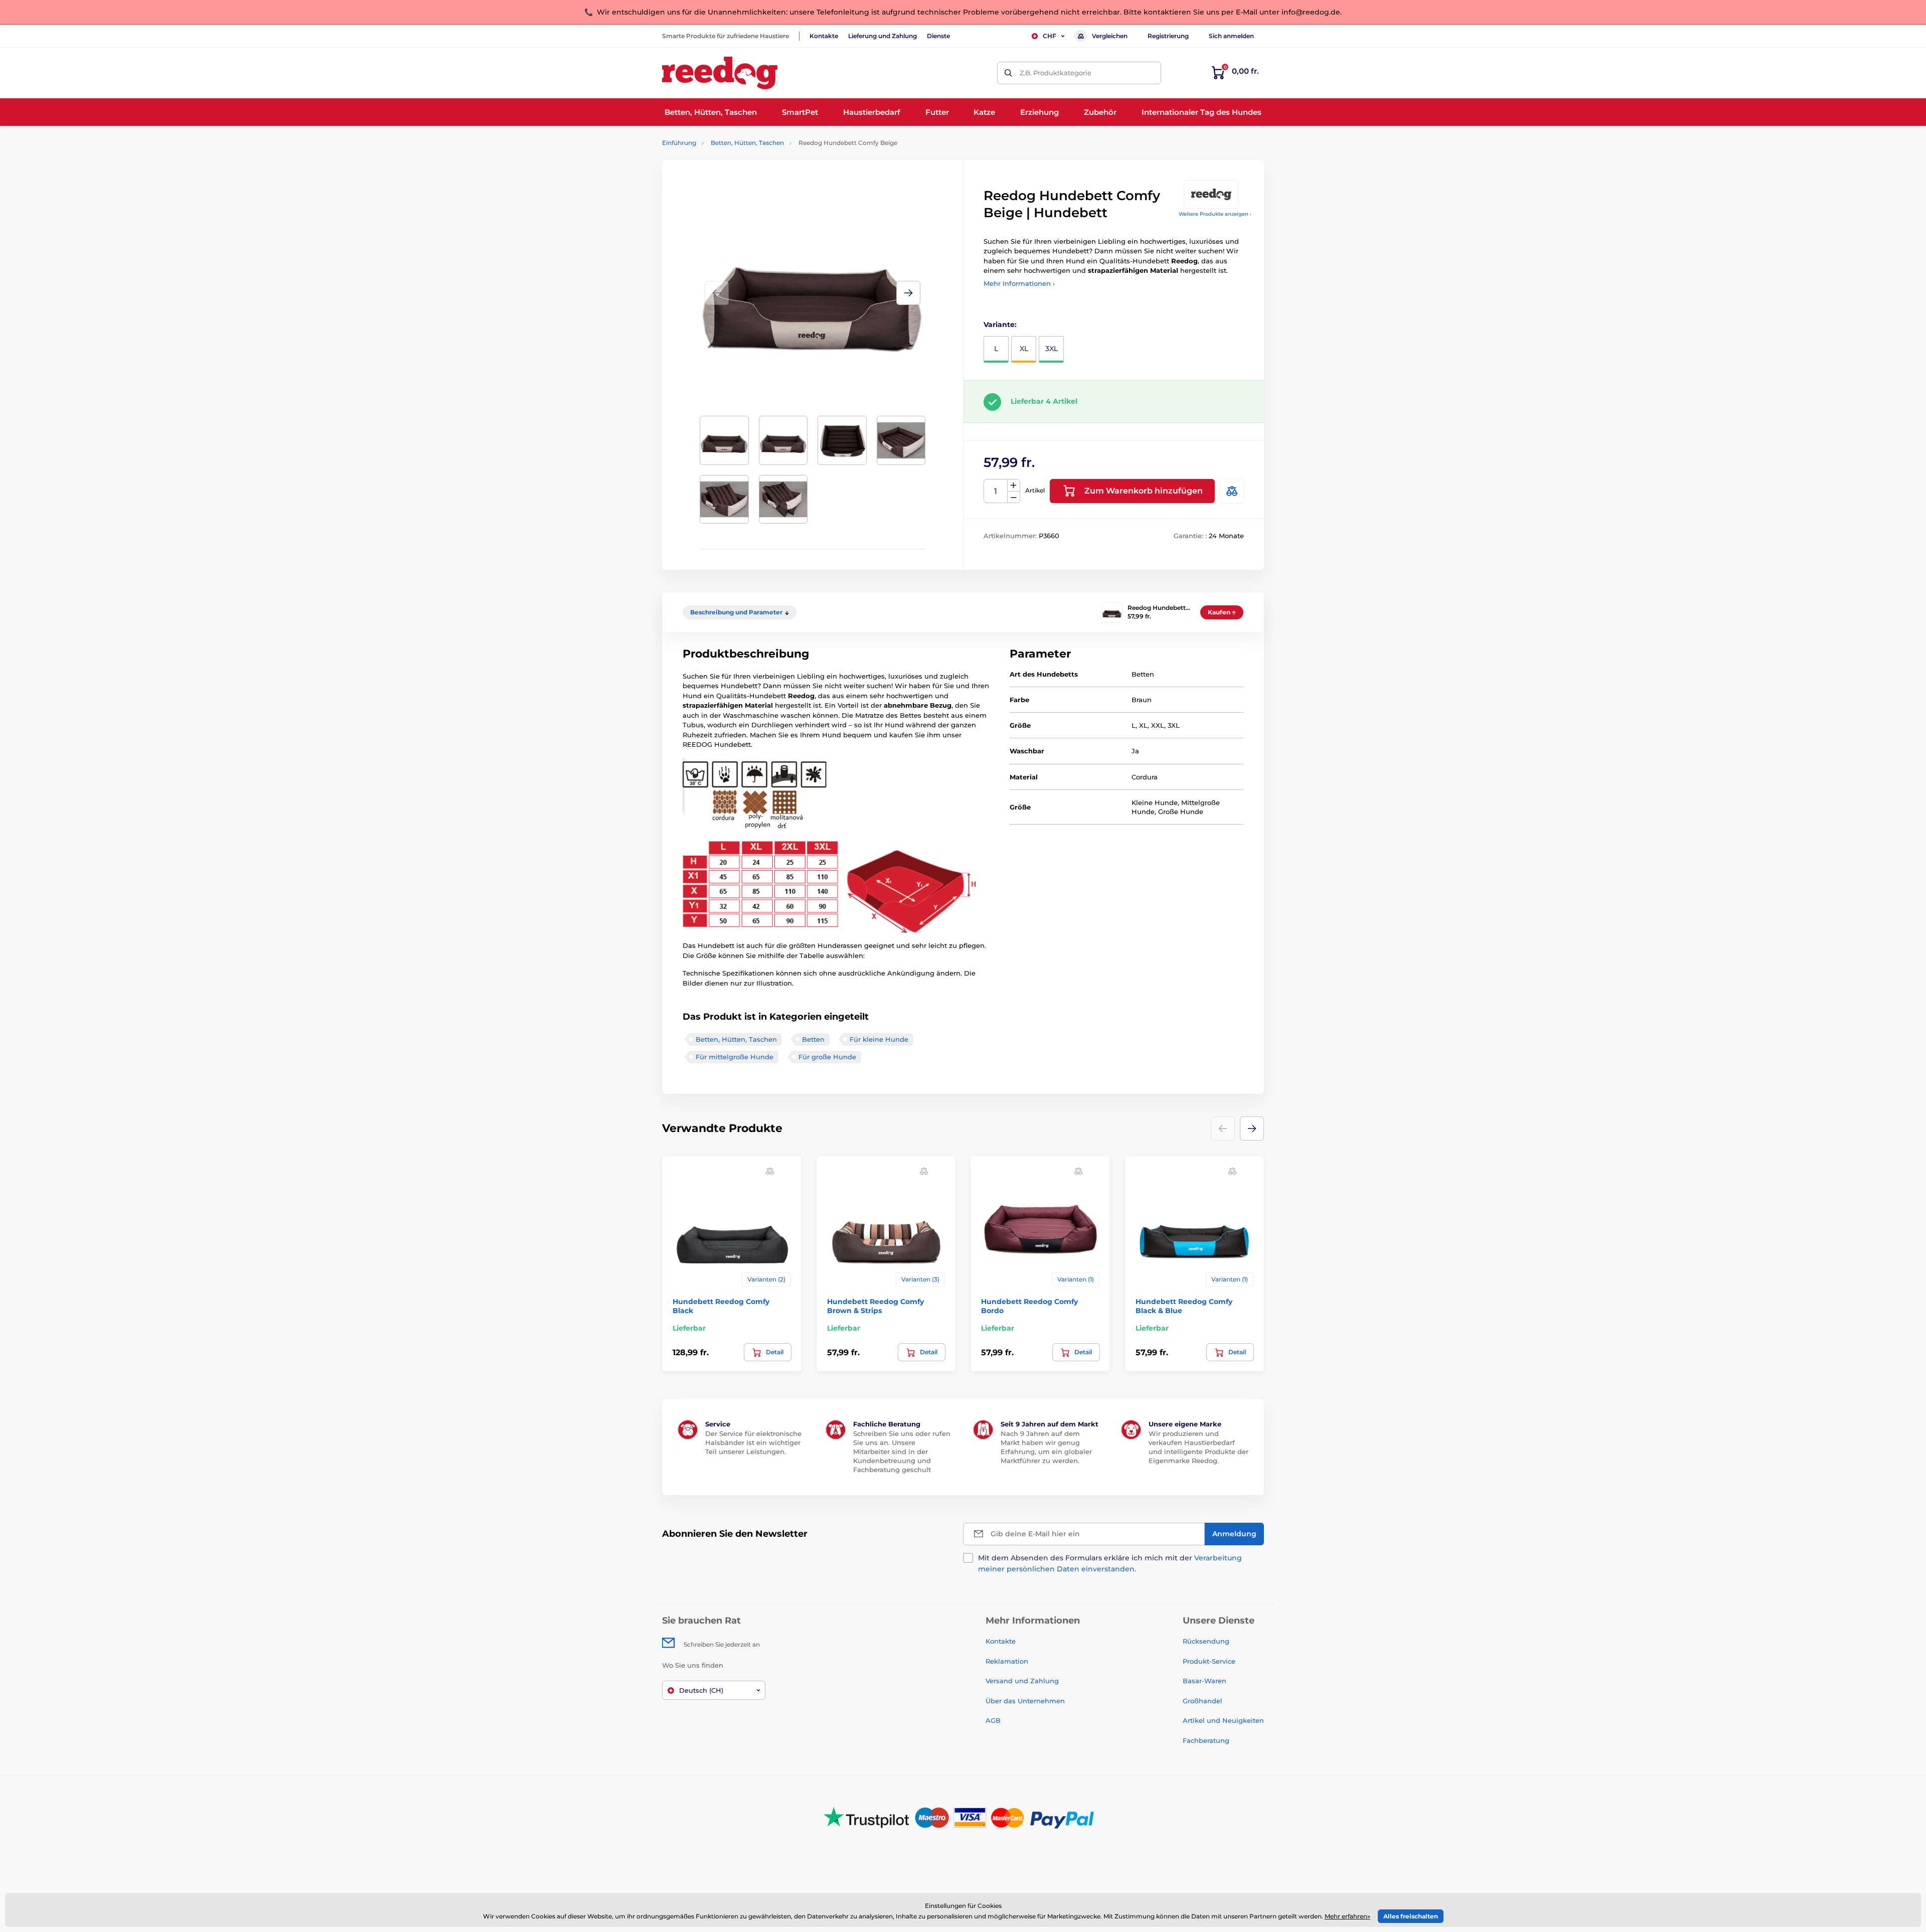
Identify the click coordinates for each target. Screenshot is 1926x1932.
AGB (993, 1720)
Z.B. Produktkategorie (1056, 73)
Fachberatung (1206, 1740)
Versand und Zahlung (1022, 1681)
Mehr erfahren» (1347, 1916)
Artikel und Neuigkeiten (1223, 1720)
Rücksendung (1206, 1641)
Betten (813, 1039)
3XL (1052, 349)
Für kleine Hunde (879, 1039)
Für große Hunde (827, 1057)
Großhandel (1202, 1701)
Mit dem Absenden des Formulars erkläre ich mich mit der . (1110, 1563)
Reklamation (1007, 1661)
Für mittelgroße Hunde (735, 1057)
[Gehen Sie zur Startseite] (720, 73)
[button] (908, 293)
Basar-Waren (1205, 1681)
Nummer (996, 491)
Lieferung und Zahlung (882, 36)
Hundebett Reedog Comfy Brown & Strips (875, 1306)
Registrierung (1168, 36)
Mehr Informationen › (1019, 283)
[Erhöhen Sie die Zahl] (1014, 486)
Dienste (938, 36)
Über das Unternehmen (1025, 1701)
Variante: (1000, 325)
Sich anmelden (1231, 36)
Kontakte (824, 36)
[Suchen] (1008, 73)
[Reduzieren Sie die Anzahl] (1014, 497)
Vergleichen (1110, 36)
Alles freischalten (1411, 1916)
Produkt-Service (1209, 1661)
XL (1024, 349)
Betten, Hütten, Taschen (747, 143)
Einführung (679, 143)
